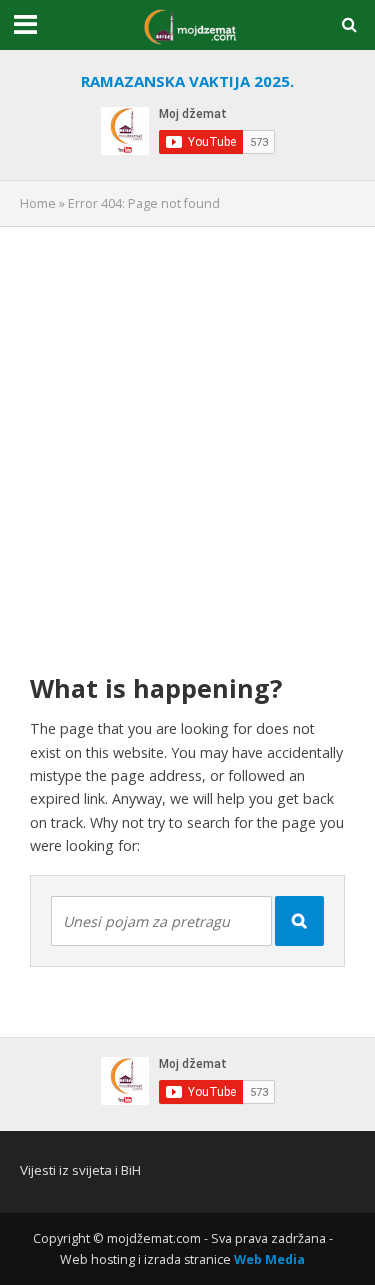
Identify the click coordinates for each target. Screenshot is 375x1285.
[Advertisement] (187, 434)
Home (38, 203)
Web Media (269, 1259)
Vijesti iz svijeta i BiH (80, 1170)
